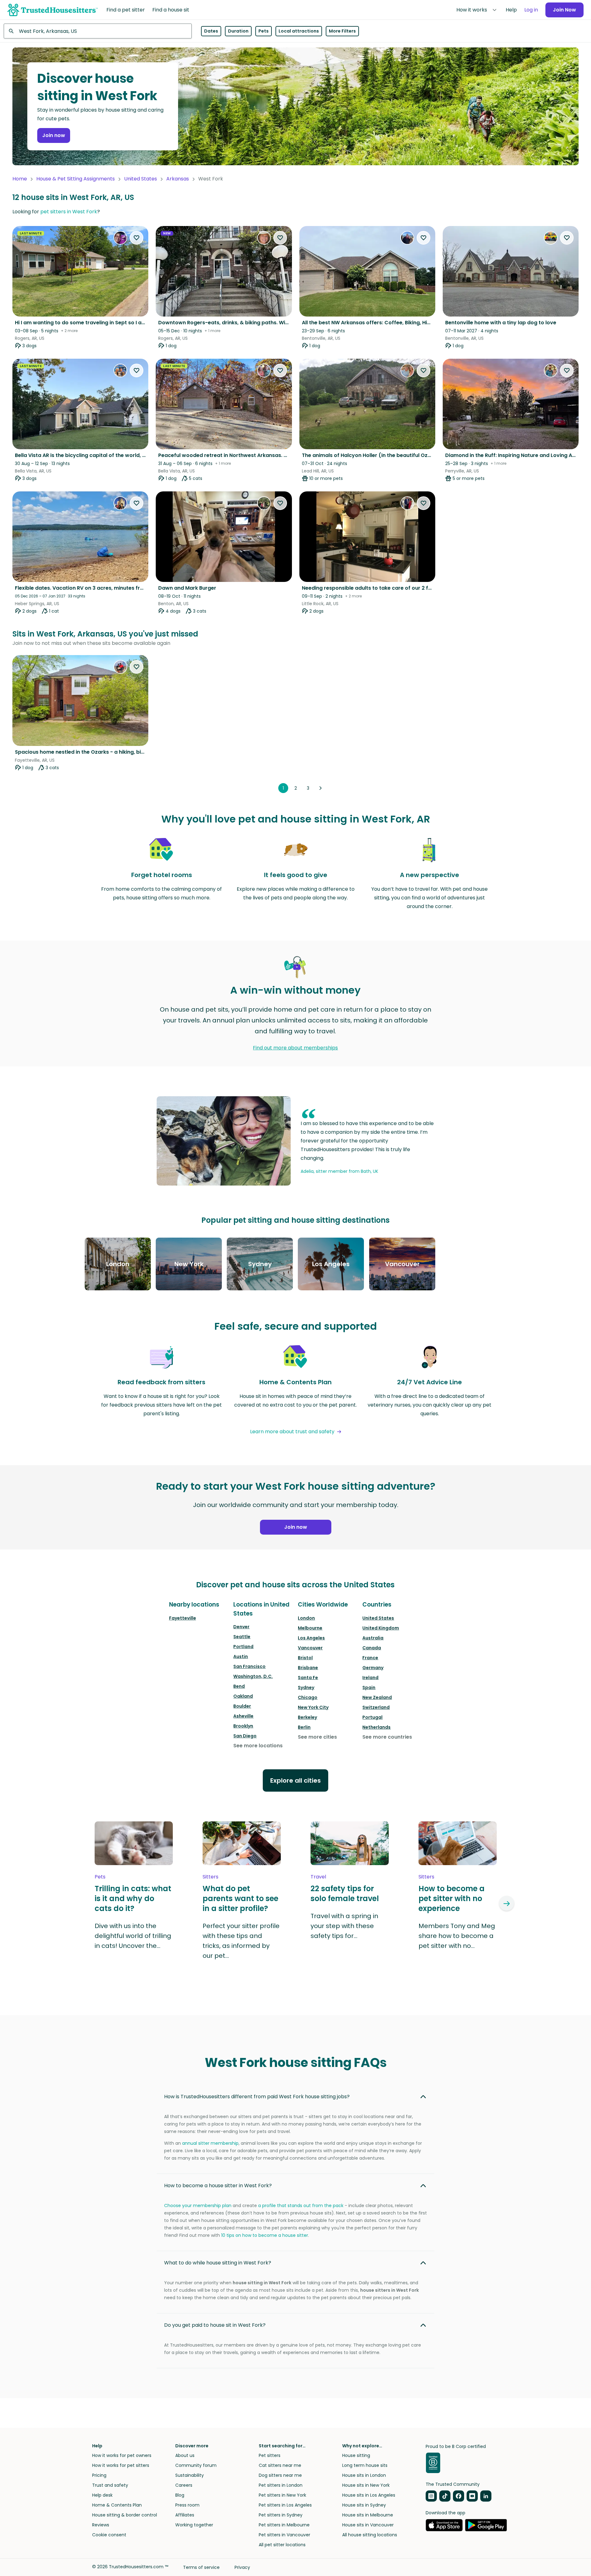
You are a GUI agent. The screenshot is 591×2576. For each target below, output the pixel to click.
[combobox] (98, 31)
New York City (313, 1707)
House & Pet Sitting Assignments (76, 179)
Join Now (564, 10)
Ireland (370, 1678)
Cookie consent (109, 2535)
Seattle (242, 1637)
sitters (210, 1877)
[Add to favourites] (137, 238)
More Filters (342, 31)
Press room (187, 2505)
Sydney (306, 1687)
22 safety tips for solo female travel (345, 1894)
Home (20, 179)
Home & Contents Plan (117, 2505)
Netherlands (376, 1727)
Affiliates (185, 2515)
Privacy (242, 2567)
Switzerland (376, 1707)
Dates (211, 31)
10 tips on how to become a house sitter (265, 2235)
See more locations (258, 1746)
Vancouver (310, 1648)
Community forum (196, 2465)
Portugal (372, 1717)
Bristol (305, 1658)
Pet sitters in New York (282, 2495)
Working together (194, 2525)
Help (511, 10)
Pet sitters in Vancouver (284, 2535)
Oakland (243, 1696)
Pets (264, 31)
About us (185, 2455)
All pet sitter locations (282, 2545)
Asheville (243, 1716)
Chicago (308, 1697)
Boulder (242, 1706)
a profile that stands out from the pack (301, 2206)
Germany (373, 1668)
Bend (239, 1686)
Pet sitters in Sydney (281, 2515)
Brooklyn (243, 1726)
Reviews (101, 2525)
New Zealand (377, 1697)
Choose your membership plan (198, 2206)
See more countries (387, 1737)
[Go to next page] (320, 788)
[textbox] (98, 31)
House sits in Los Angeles (369, 2495)
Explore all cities (295, 1780)
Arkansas (178, 179)
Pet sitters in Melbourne (284, 2525)
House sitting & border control (125, 2515)
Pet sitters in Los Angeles (285, 2505)
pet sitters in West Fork (69, 212)
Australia (373, 1638)
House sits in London (364, 2475)
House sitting (356, 2455)
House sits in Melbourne (368, 2515)
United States (141, 179)
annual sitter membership (210, 2143)
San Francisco (249, 1666)
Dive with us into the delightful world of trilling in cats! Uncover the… (133, 1936)
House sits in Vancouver (368, 2525)
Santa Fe (308, 1678)
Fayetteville (183, 1618)
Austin (241, 1656)
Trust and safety (110, 2485)
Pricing (99, 2475)
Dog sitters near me (280, 2475)
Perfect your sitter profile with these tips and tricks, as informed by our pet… (241, 1941)
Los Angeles (311, 1638)
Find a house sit (171, 10)
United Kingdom (381, 1628)
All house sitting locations (370, 2535)
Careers (184, 2485)
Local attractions (299, 31)
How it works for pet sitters (121, 2465)
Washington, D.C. (253, 1676)
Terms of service (201, 2567)
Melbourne (310, 1628)
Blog (180, 2495)
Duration (238, 31)
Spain (369, 1687)
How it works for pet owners (122, 2455)
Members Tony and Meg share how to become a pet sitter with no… (457, 1936)
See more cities (317, 1737)
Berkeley (307, 1717)
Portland (243, 1647)
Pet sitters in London (281, 2485)
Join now (54, 135)
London (306, 1618)
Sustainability (190, 2475)
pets (100, 1877)
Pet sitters (270, 2455)
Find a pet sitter (126, 10)
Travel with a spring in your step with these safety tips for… (344, 1926)
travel (318, 1877)
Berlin (304, 1727)
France (370, 1658)
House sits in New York (366, 2485)
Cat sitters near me (280, 2465)
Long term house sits (365, 2465)
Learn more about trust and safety (292, 1432)
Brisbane (308, 1668)
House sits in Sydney (364, 2505)
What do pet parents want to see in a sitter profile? (240, 1899)
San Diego (245, 1736)
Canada (372, 1648)
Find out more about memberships (295, 1048)
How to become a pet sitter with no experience (452, 1899)
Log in (531, 10)
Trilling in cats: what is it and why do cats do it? (133, 1899)
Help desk (102, 2495)
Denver (241, 1627)
